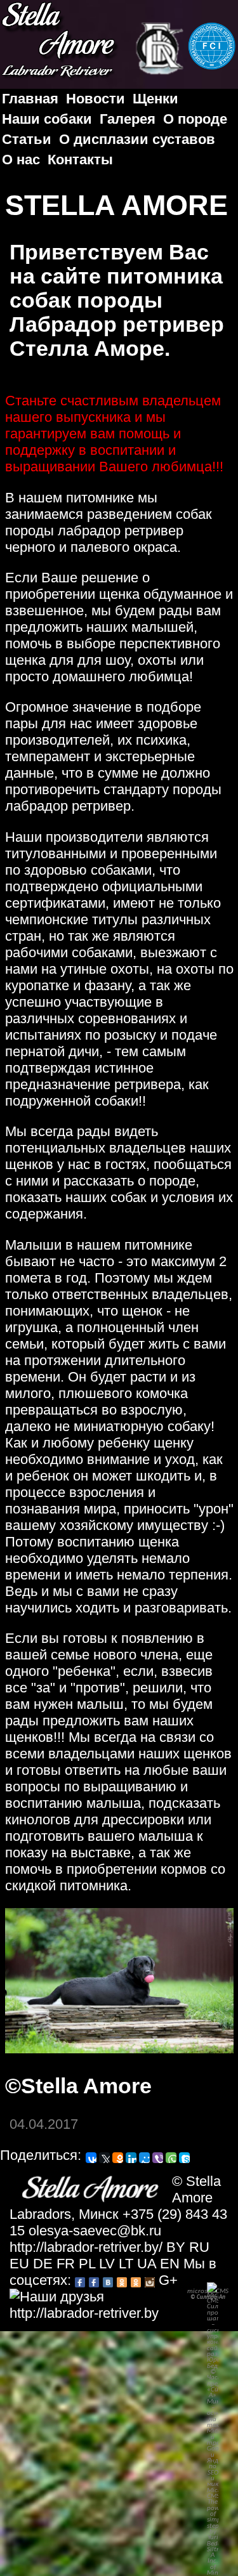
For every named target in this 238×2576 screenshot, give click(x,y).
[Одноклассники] (118, 2158)
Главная (30, 99)
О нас (21, 160)
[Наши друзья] (57, 2297)
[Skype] (184, 2158)
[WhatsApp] (171, 2158)
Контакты (80, 160)
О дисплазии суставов (137, 139)
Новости (96, 99)
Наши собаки (47, 119)
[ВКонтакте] (91, 2158)
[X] (104, 2158)
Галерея (128, 119)
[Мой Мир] (144, 2158)
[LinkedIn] (131, 2158)
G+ (168, 2280)
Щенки (155, 99)
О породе (195, 119)
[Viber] (158, 2158)
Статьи (27, 139)
